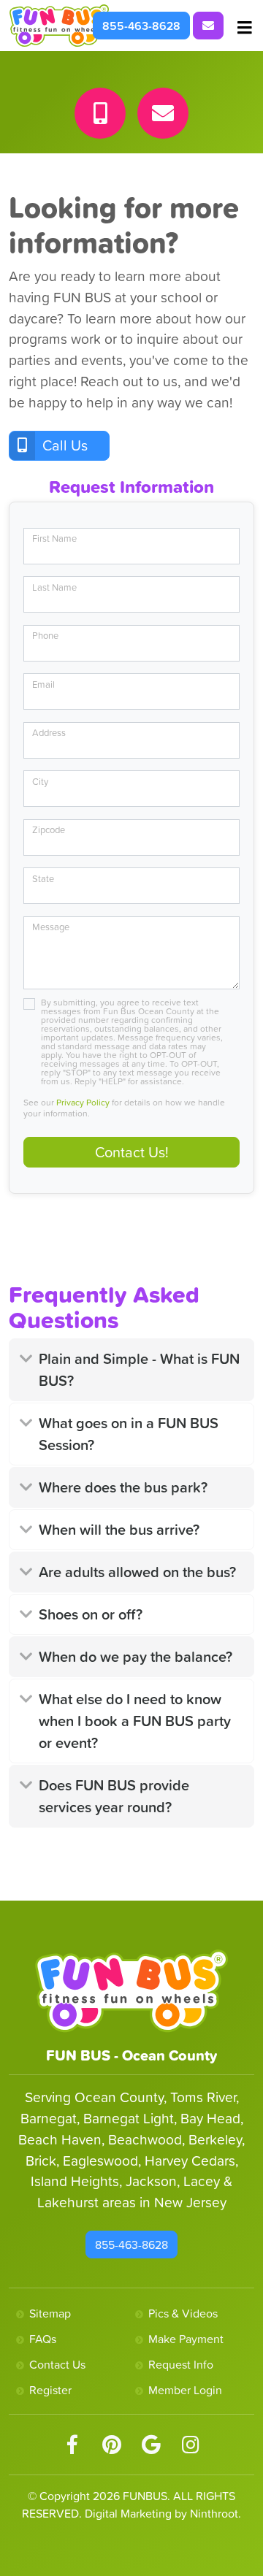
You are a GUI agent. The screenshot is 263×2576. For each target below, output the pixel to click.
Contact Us (57, 2364)
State (43, 879)
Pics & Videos (183, 2313)
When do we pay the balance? (136, 1657)
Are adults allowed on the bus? (137, 1572)
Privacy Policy (83, 1103)
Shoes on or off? (91, 1614)
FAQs (43, 2339)
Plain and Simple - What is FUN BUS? (139, 1370)
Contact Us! (132, 1152)
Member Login (185, 2390)
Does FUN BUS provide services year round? (114, 1796)
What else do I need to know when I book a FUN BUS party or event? (135, 1721)
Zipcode (49, 830)
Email (43, 685)
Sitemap (50, 2313)
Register (50, 2390)
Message (51, 927)
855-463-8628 (141, 26)
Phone (45, 636)
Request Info (181, 2364)
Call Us (65, 445)
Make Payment (186, 2339)
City (40, 782)
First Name (54, 538)
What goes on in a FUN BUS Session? (129, 1434)
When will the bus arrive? (119, 1530)
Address (49, 733)
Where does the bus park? (123, 1487)
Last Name (54, 587)
